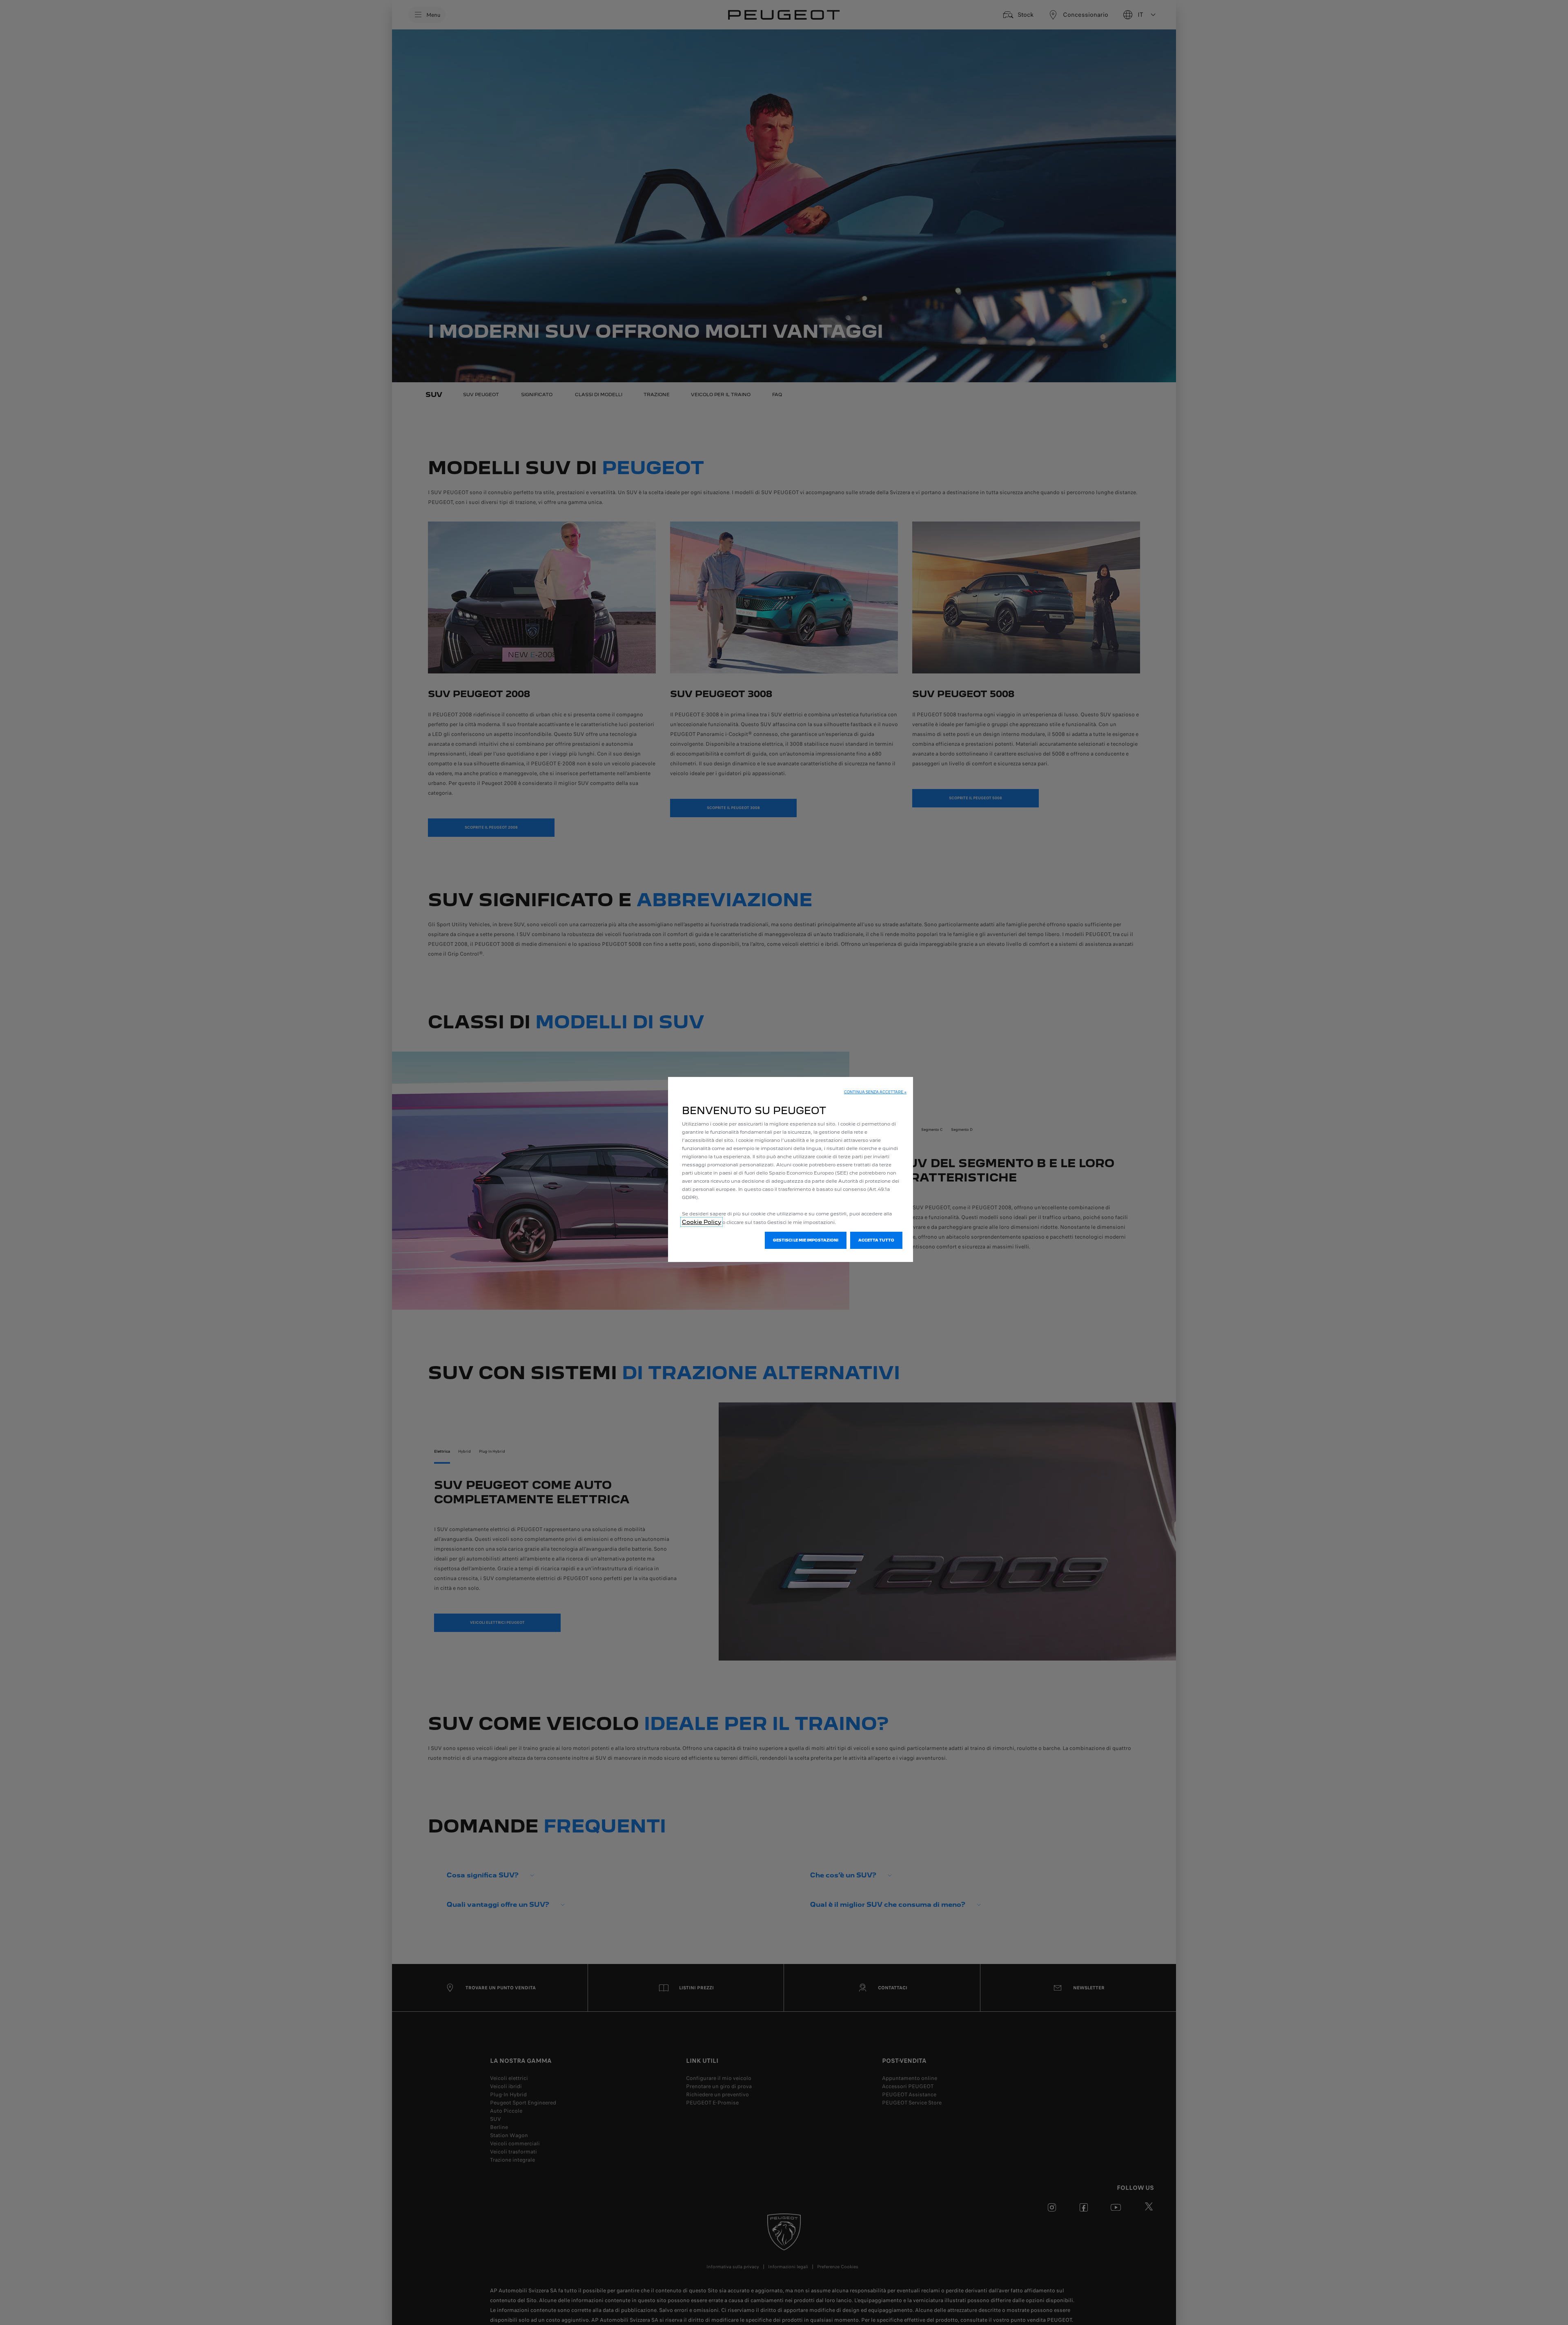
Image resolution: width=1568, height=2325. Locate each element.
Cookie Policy (702, 1222)
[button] (875, 1092)
